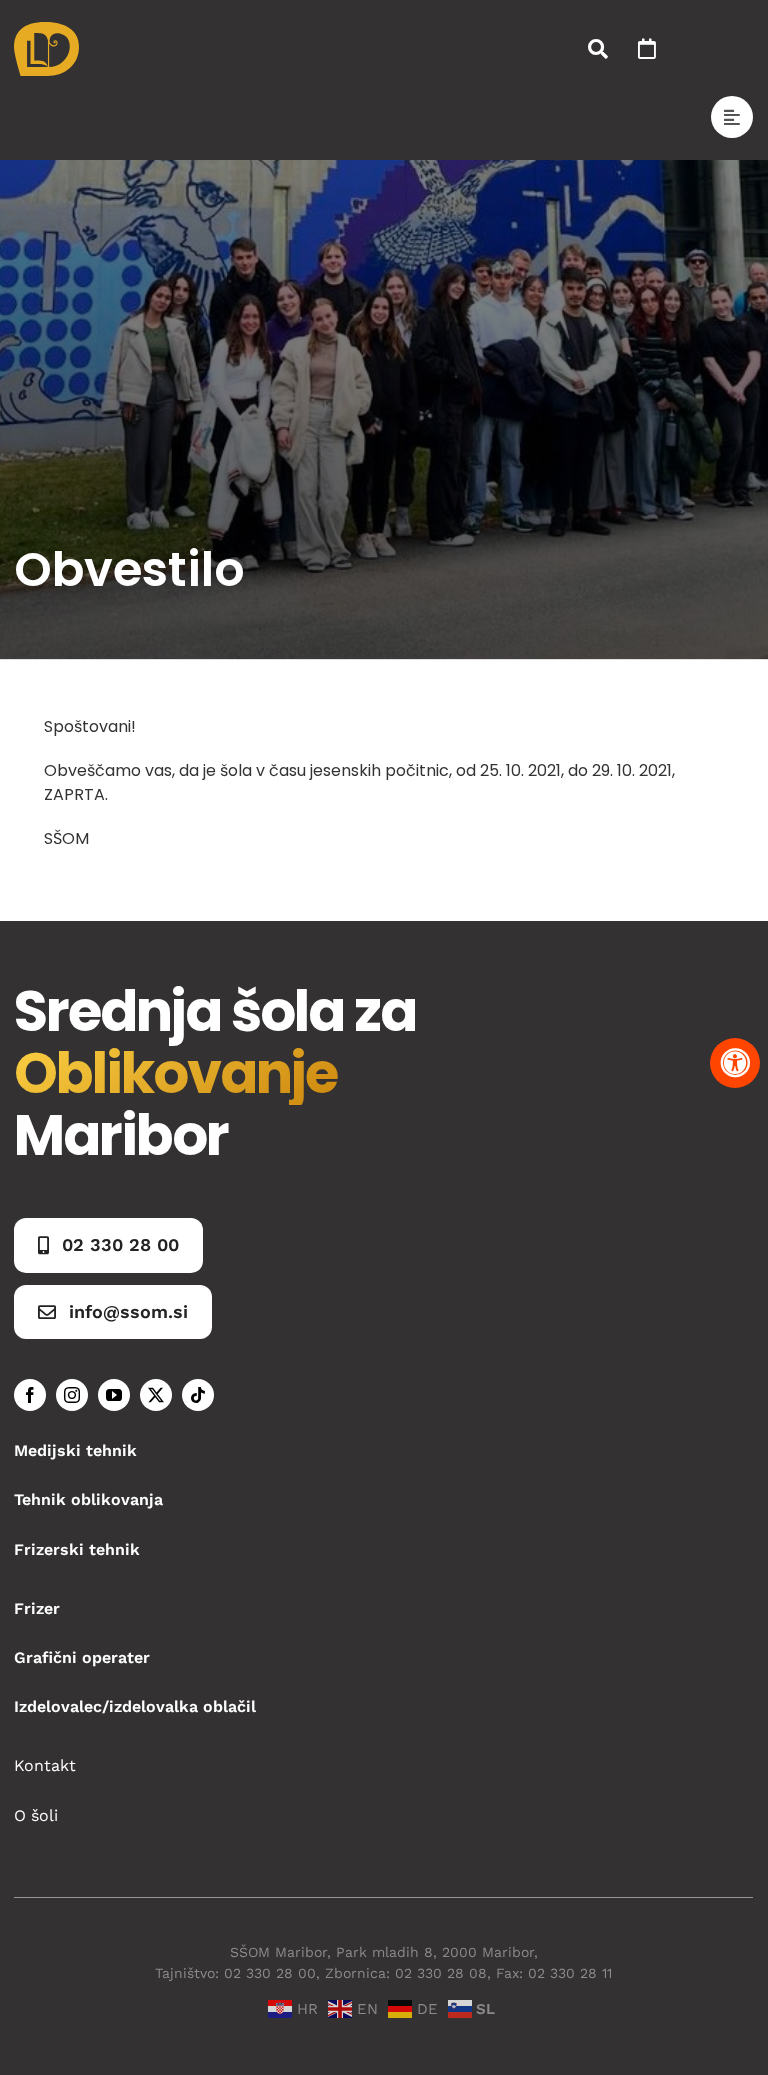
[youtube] (114, 1395)
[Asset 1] (46, 29)
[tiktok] (198, 1395)
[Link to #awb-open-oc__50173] (598, 49)
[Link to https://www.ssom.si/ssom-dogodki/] (647, 49)
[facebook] (30, 1395)
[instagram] (72, 1395)
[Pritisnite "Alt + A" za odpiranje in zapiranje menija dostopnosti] (735, 1063)
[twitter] (156, 1395)
